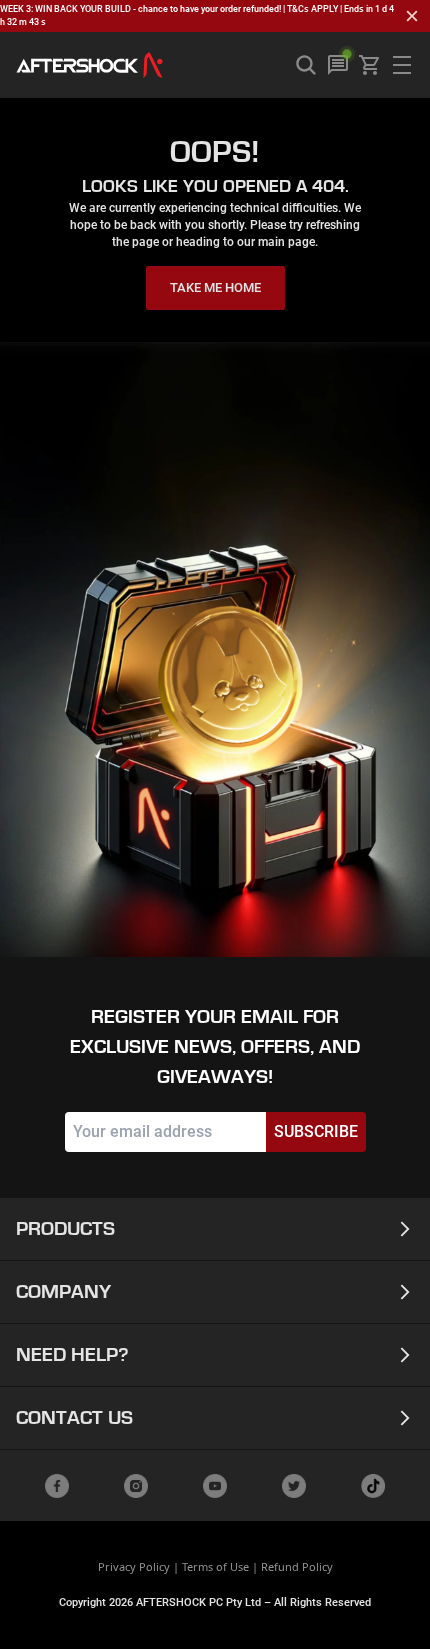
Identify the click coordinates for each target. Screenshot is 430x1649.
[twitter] (294, 1486)
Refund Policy (297, 1566)
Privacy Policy (134, 1566)
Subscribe (316, 1131)
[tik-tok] (373, 1486)
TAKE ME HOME (215, 287)
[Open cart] (370, 65)
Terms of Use (215, 1566)
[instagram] (136, 1486)
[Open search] (306, 65)
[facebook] (57, 1486)
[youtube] (215, 1486)
